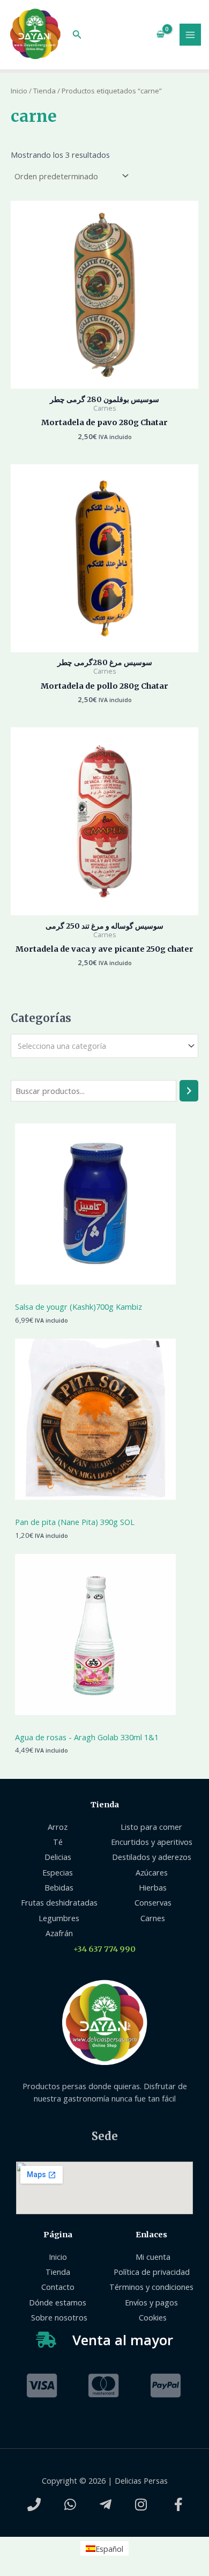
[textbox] (100, 1046)
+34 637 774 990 (104, 1949)
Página (58, 2235)
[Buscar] (189, 1091)
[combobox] (104, 1046)
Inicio (19, 91)
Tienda (44, 91)
